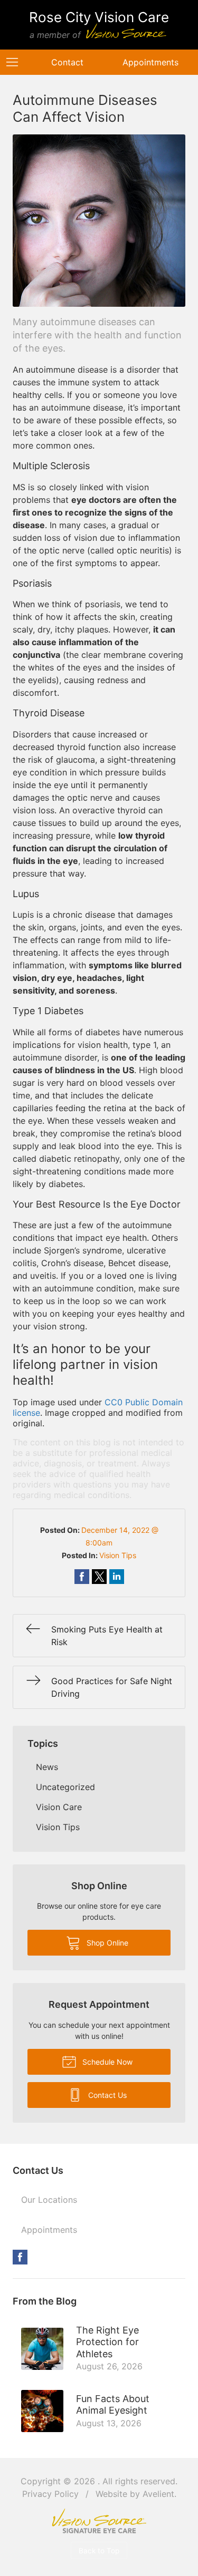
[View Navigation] (16, 62)
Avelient (158, 2494)
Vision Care (59, 1807)
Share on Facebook (82, 1577)
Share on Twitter (99, 1577)
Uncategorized (65, 1787)
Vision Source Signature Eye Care (99, 2521)
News (47, 1767)
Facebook (20, 2257)
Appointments (150, 62)
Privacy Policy (50, 2494)
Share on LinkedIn (117, 1577)
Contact (67, 62)
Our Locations (49, 2200)
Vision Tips (118, 1555)
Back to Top (99, 2551)
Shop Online (106, 1943)
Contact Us (106, 2095)
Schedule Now (106, 2062)
